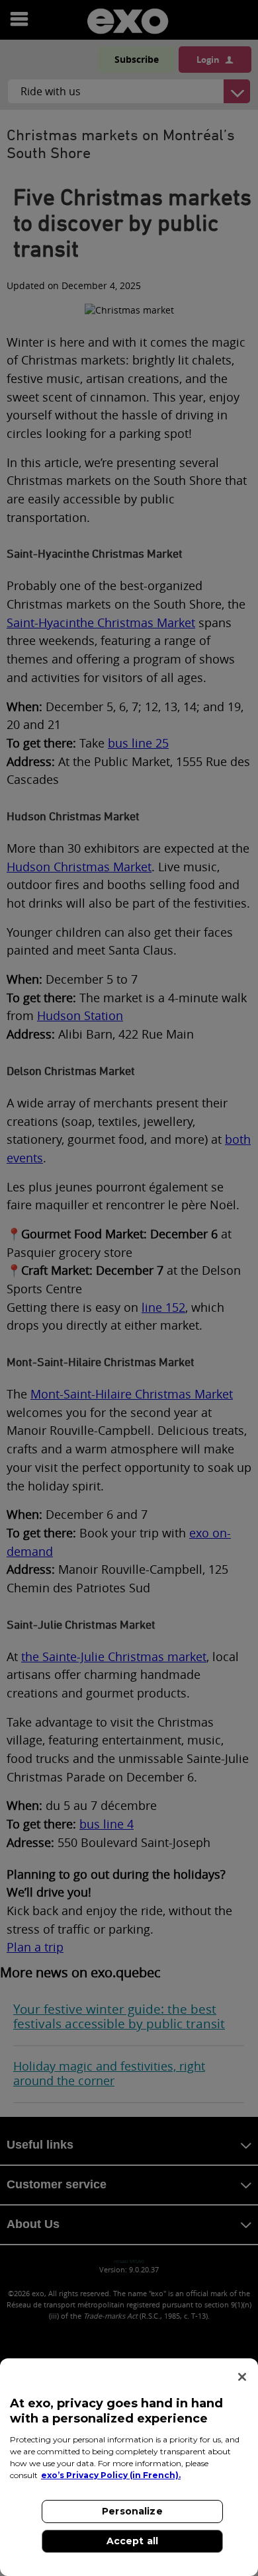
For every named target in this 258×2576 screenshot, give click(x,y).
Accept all (132, 2541)
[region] (129, 2467)
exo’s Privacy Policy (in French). (111, 2475)
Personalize (132, 2511)
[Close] (242, 2377)
